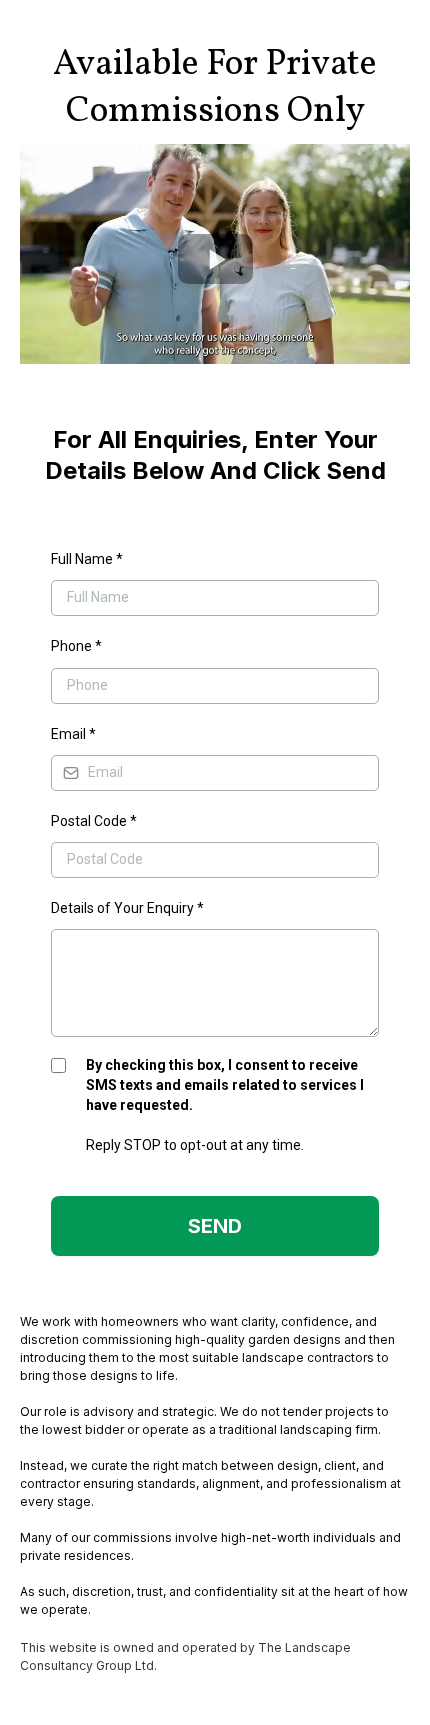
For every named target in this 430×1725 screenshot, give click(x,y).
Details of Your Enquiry (127, 908)
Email (73, 734)
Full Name (87, 559)
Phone (76, 646)
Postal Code (94, 821)
